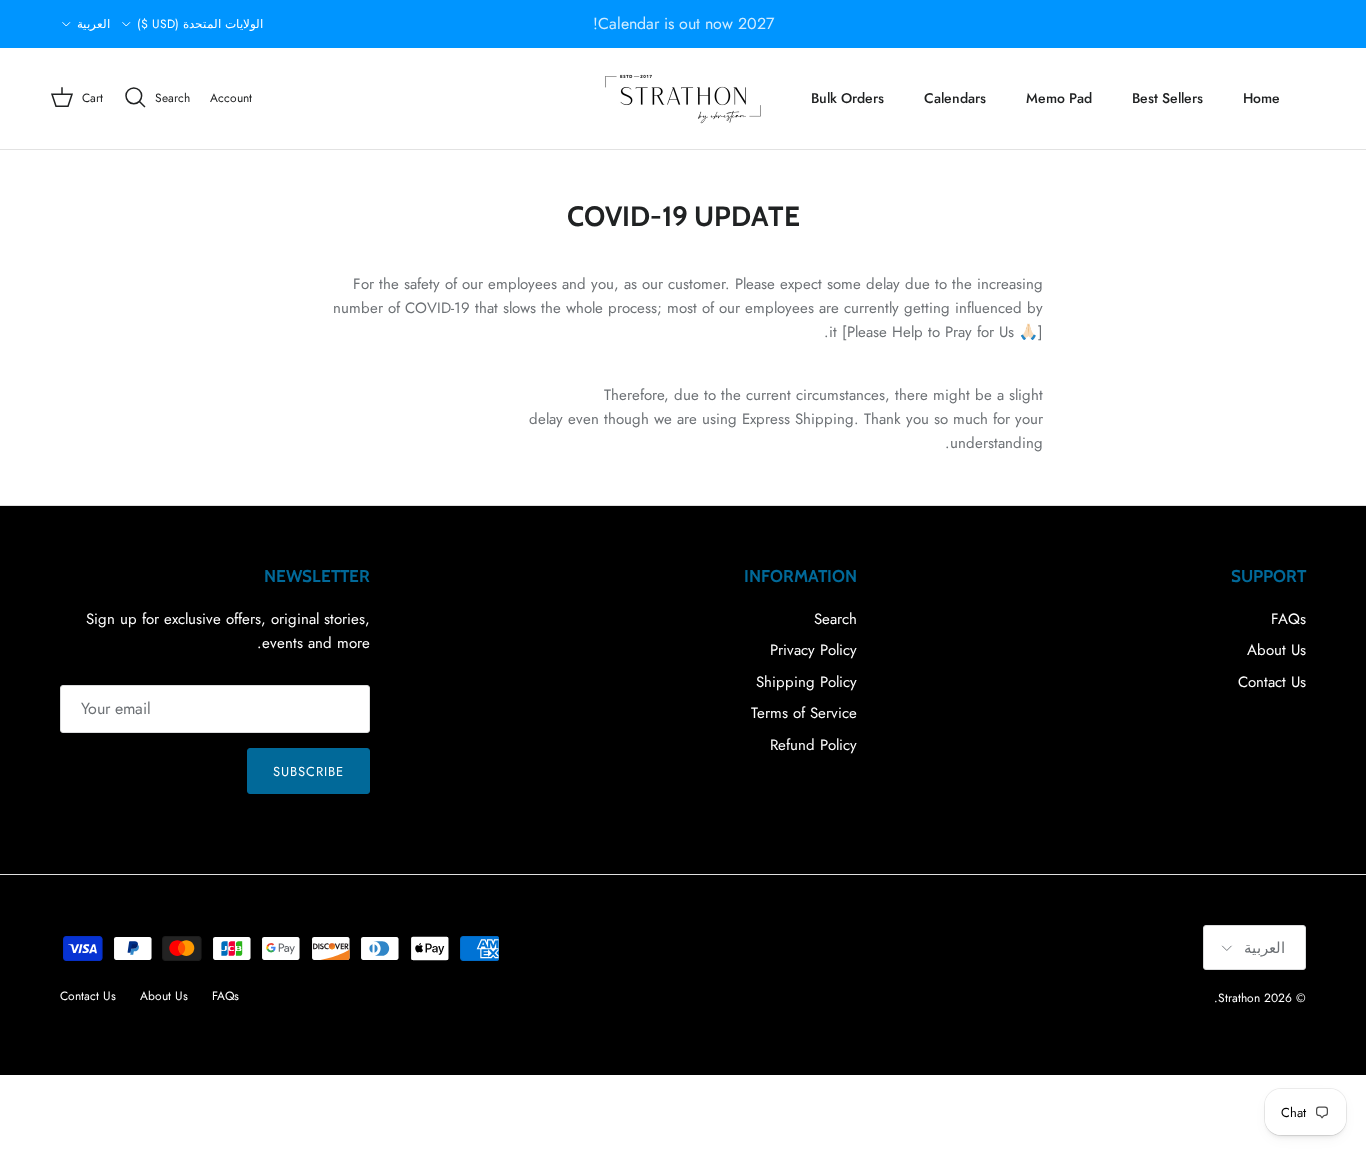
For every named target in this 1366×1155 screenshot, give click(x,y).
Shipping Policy (806, 682)
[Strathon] (683, 98)
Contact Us (1272, 682)
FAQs (1288, 619)
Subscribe (308, 771)
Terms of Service (804, 713)
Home (1261, 98)
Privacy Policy (813, 650)
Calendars (955, 98)
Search (835, 619)
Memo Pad (1059, 98)
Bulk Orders (847, 98)
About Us (1276, 650)
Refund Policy (813, 745)
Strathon (1239, 998)
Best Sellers (1167, 98)
